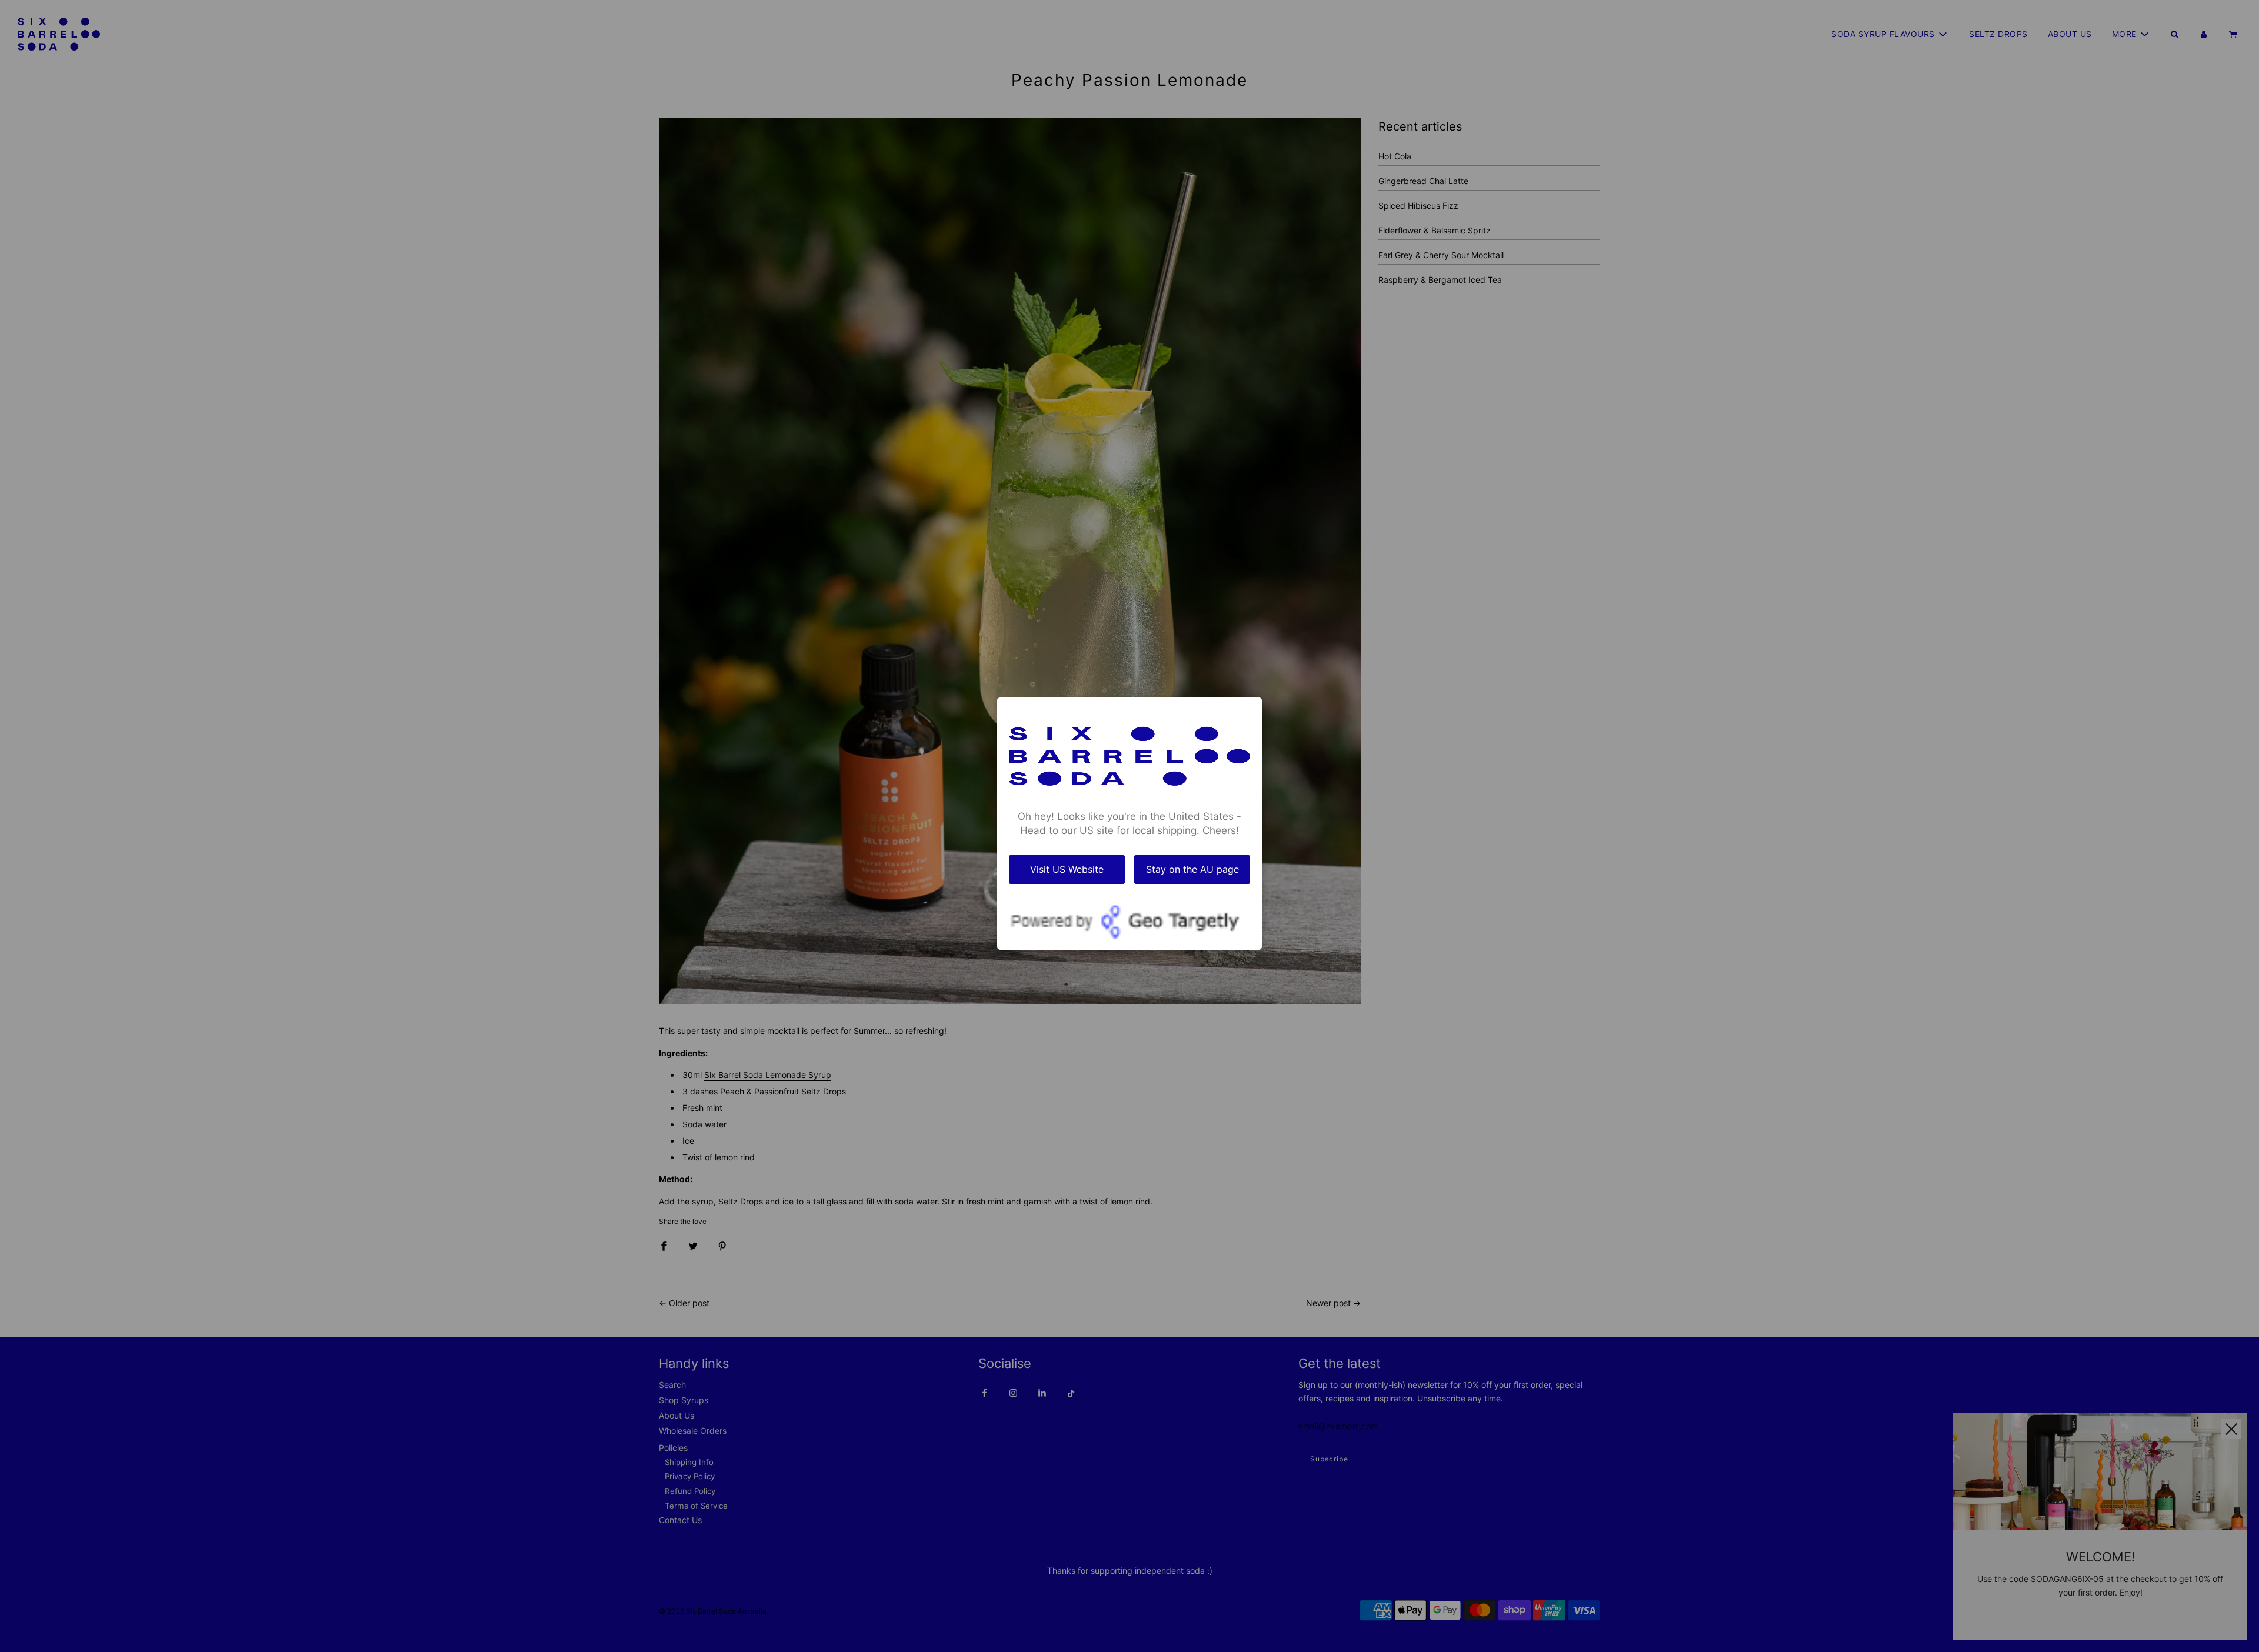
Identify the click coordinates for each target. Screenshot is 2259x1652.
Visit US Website (1067, 869)
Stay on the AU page (1192, 869)
